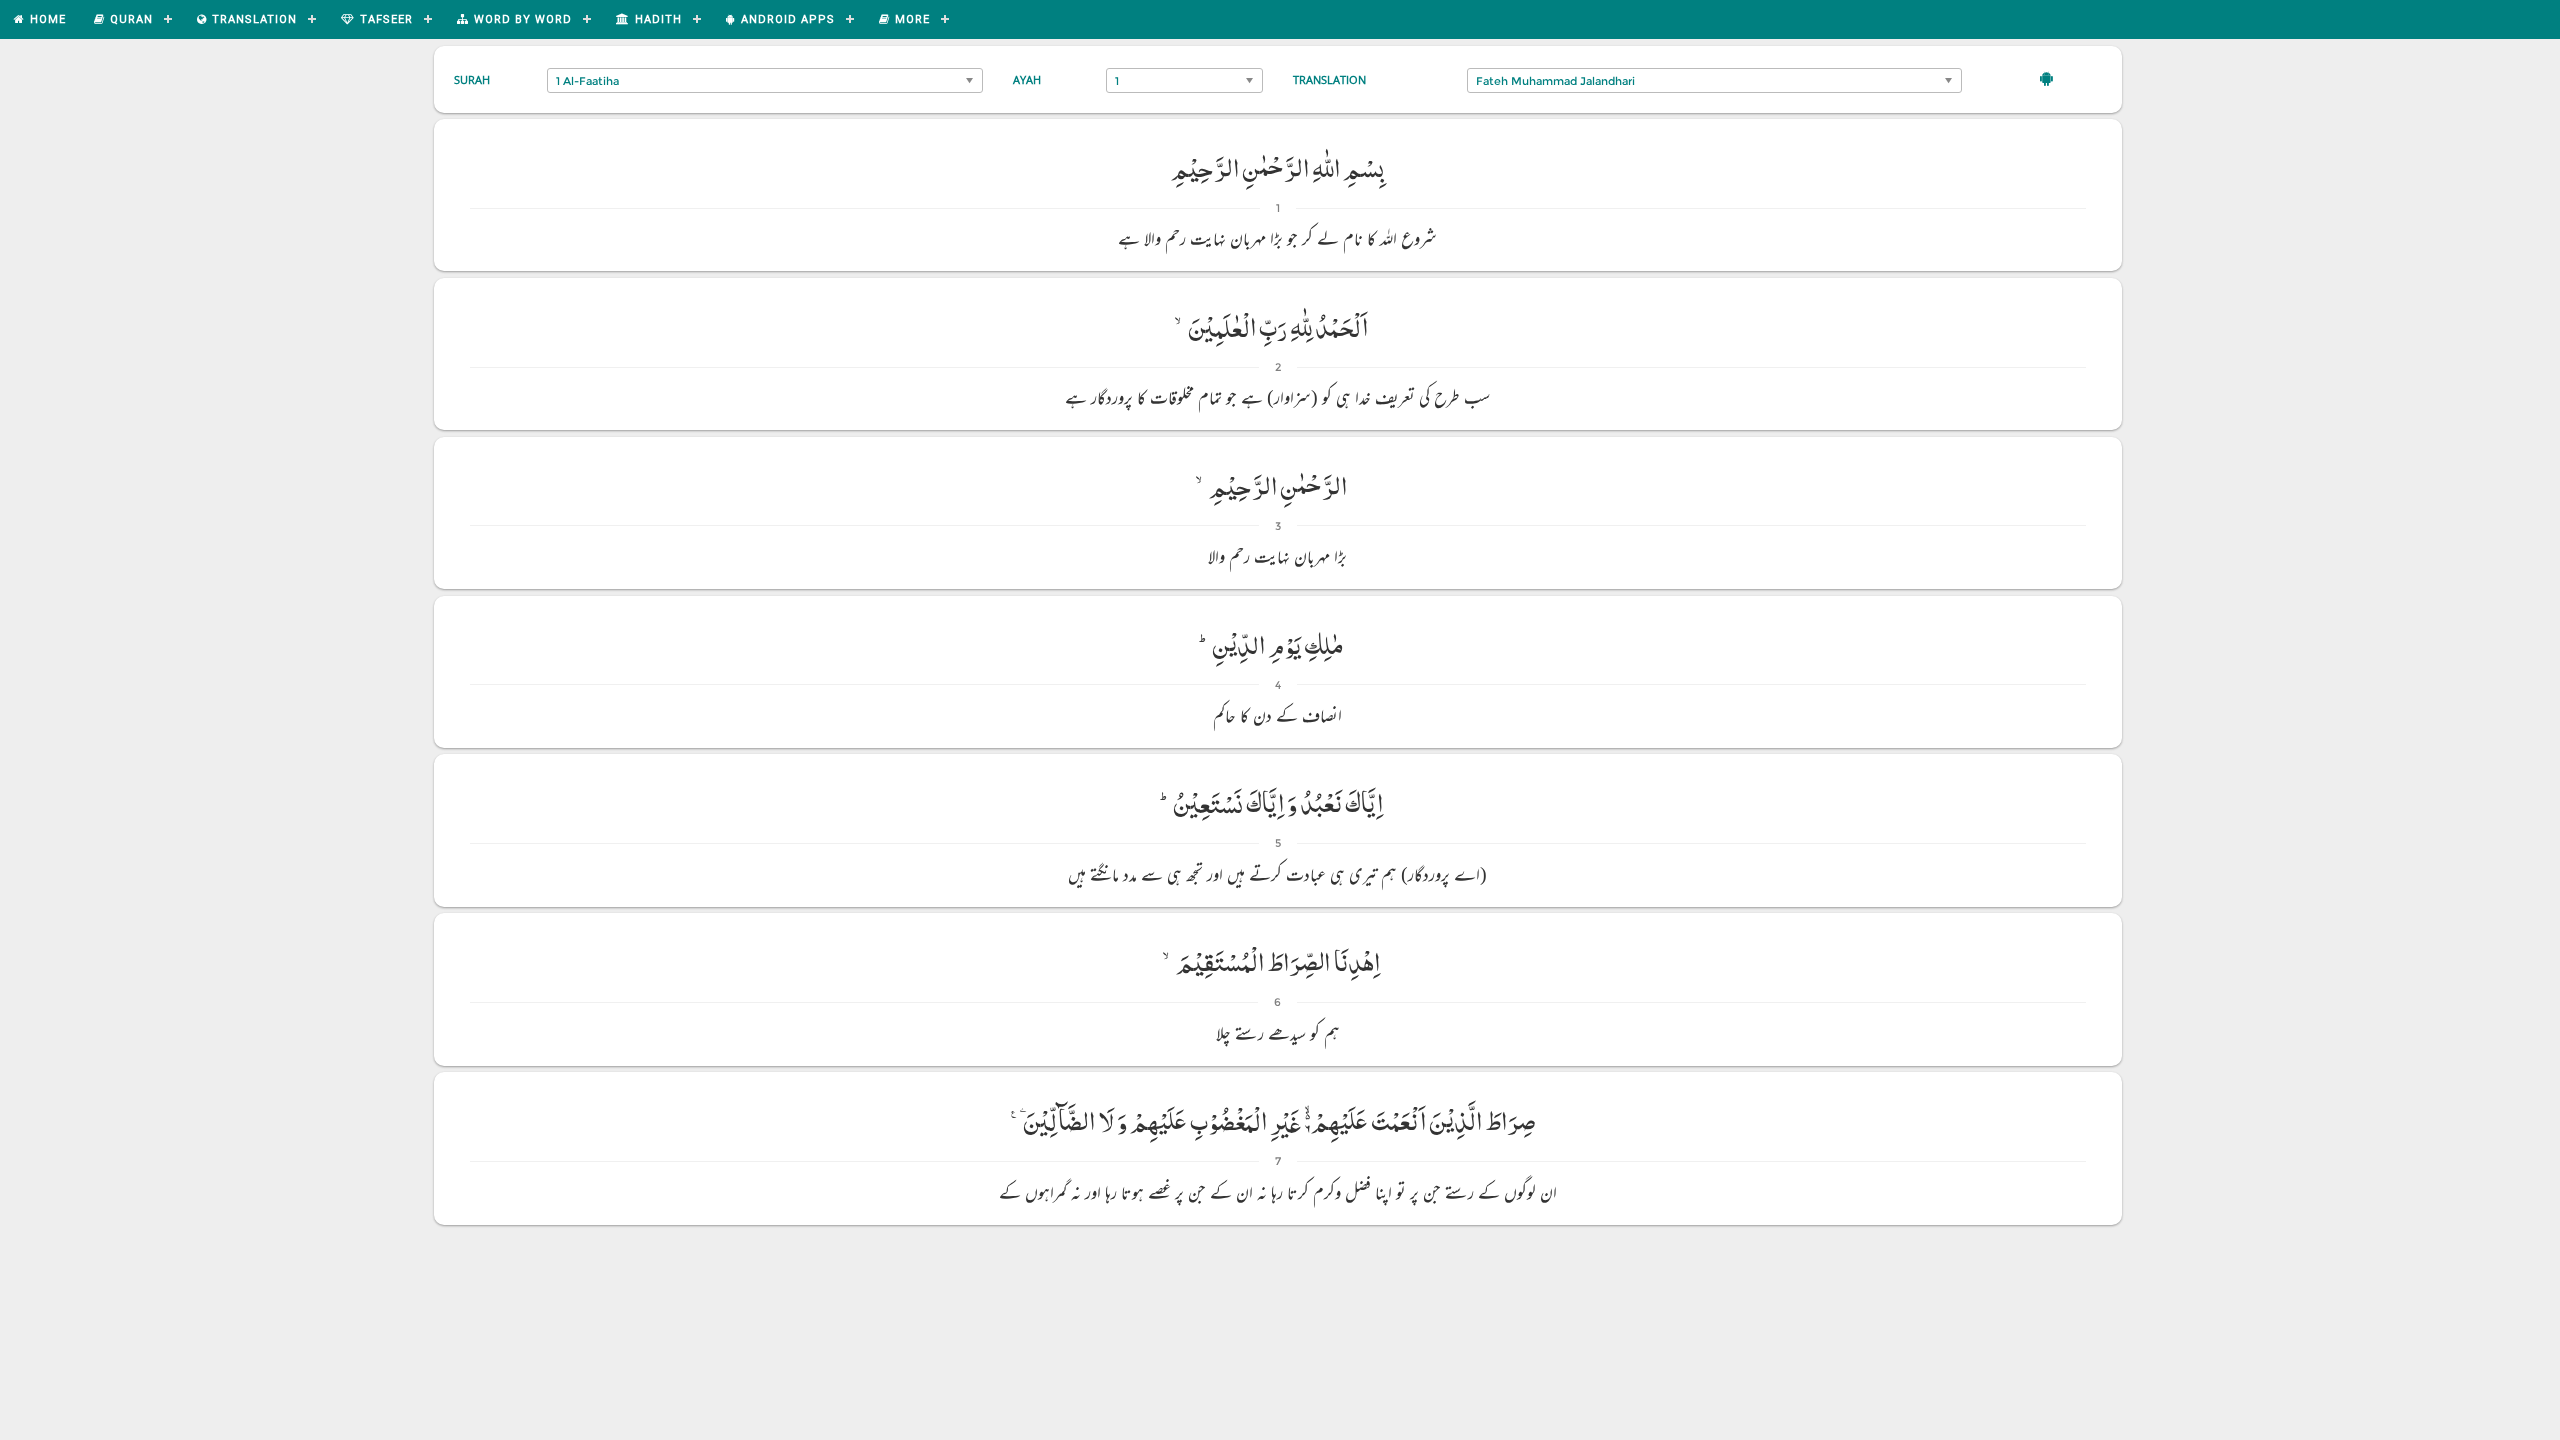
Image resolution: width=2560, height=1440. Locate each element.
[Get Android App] (2046, 77)
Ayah (1027, 79)
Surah (472, 79)
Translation (1329, 79)
